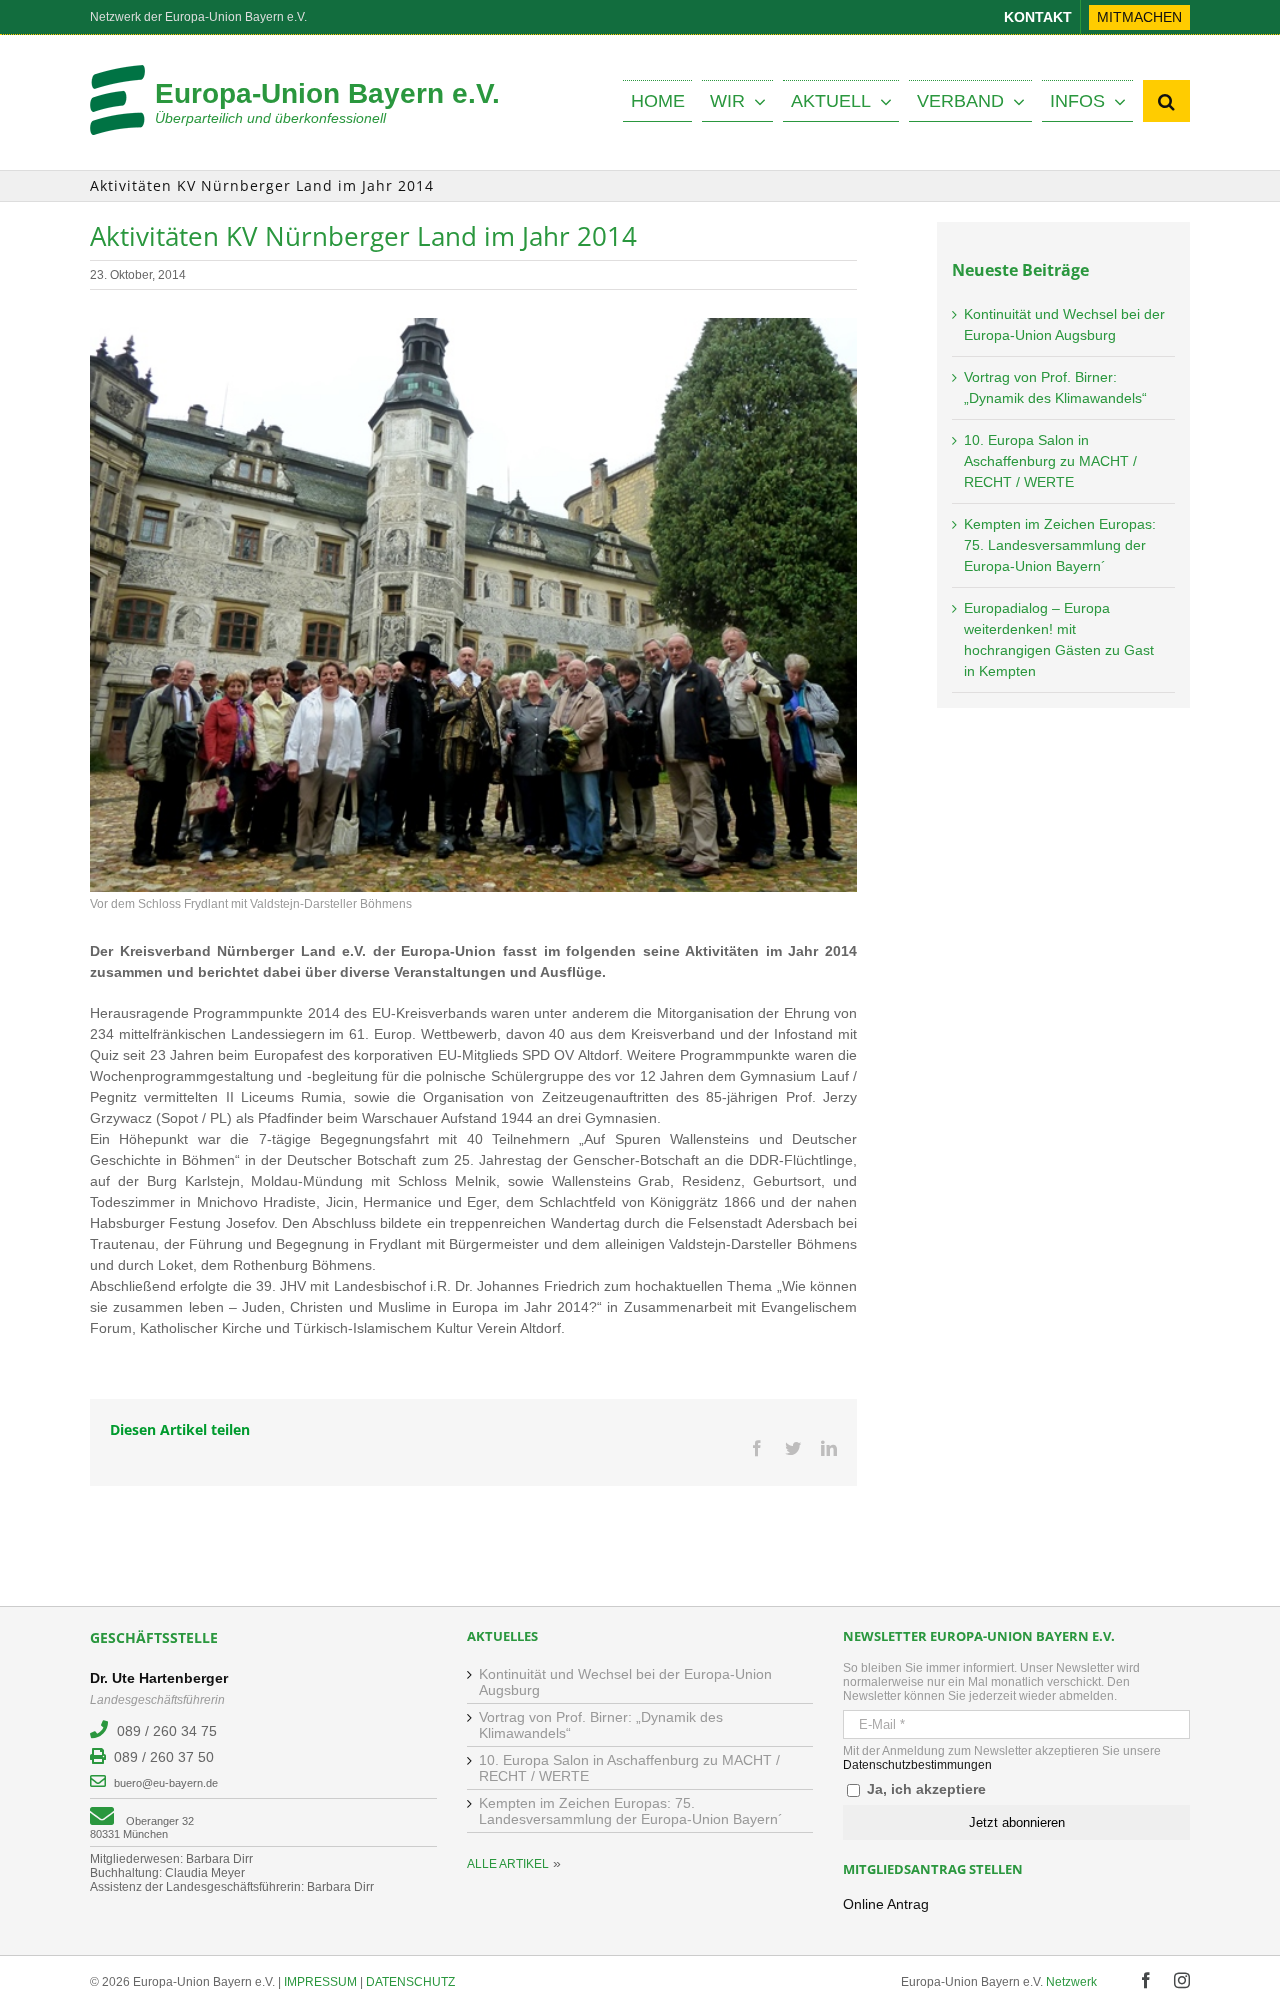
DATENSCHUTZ (410, 1982)
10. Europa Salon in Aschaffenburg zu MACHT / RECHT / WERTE (1050, 461)
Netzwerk (1071, 1982)
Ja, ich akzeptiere (924, 1789)
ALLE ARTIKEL (508, 1864)
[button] (1166, 101)
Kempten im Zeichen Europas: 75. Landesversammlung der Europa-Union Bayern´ (1060, 545)
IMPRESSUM (320, 1982)
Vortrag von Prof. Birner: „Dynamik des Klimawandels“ (601, 1725)
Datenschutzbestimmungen (917, 1765)
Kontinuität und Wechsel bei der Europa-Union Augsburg (625, 1682)
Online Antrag (886, 1904)
